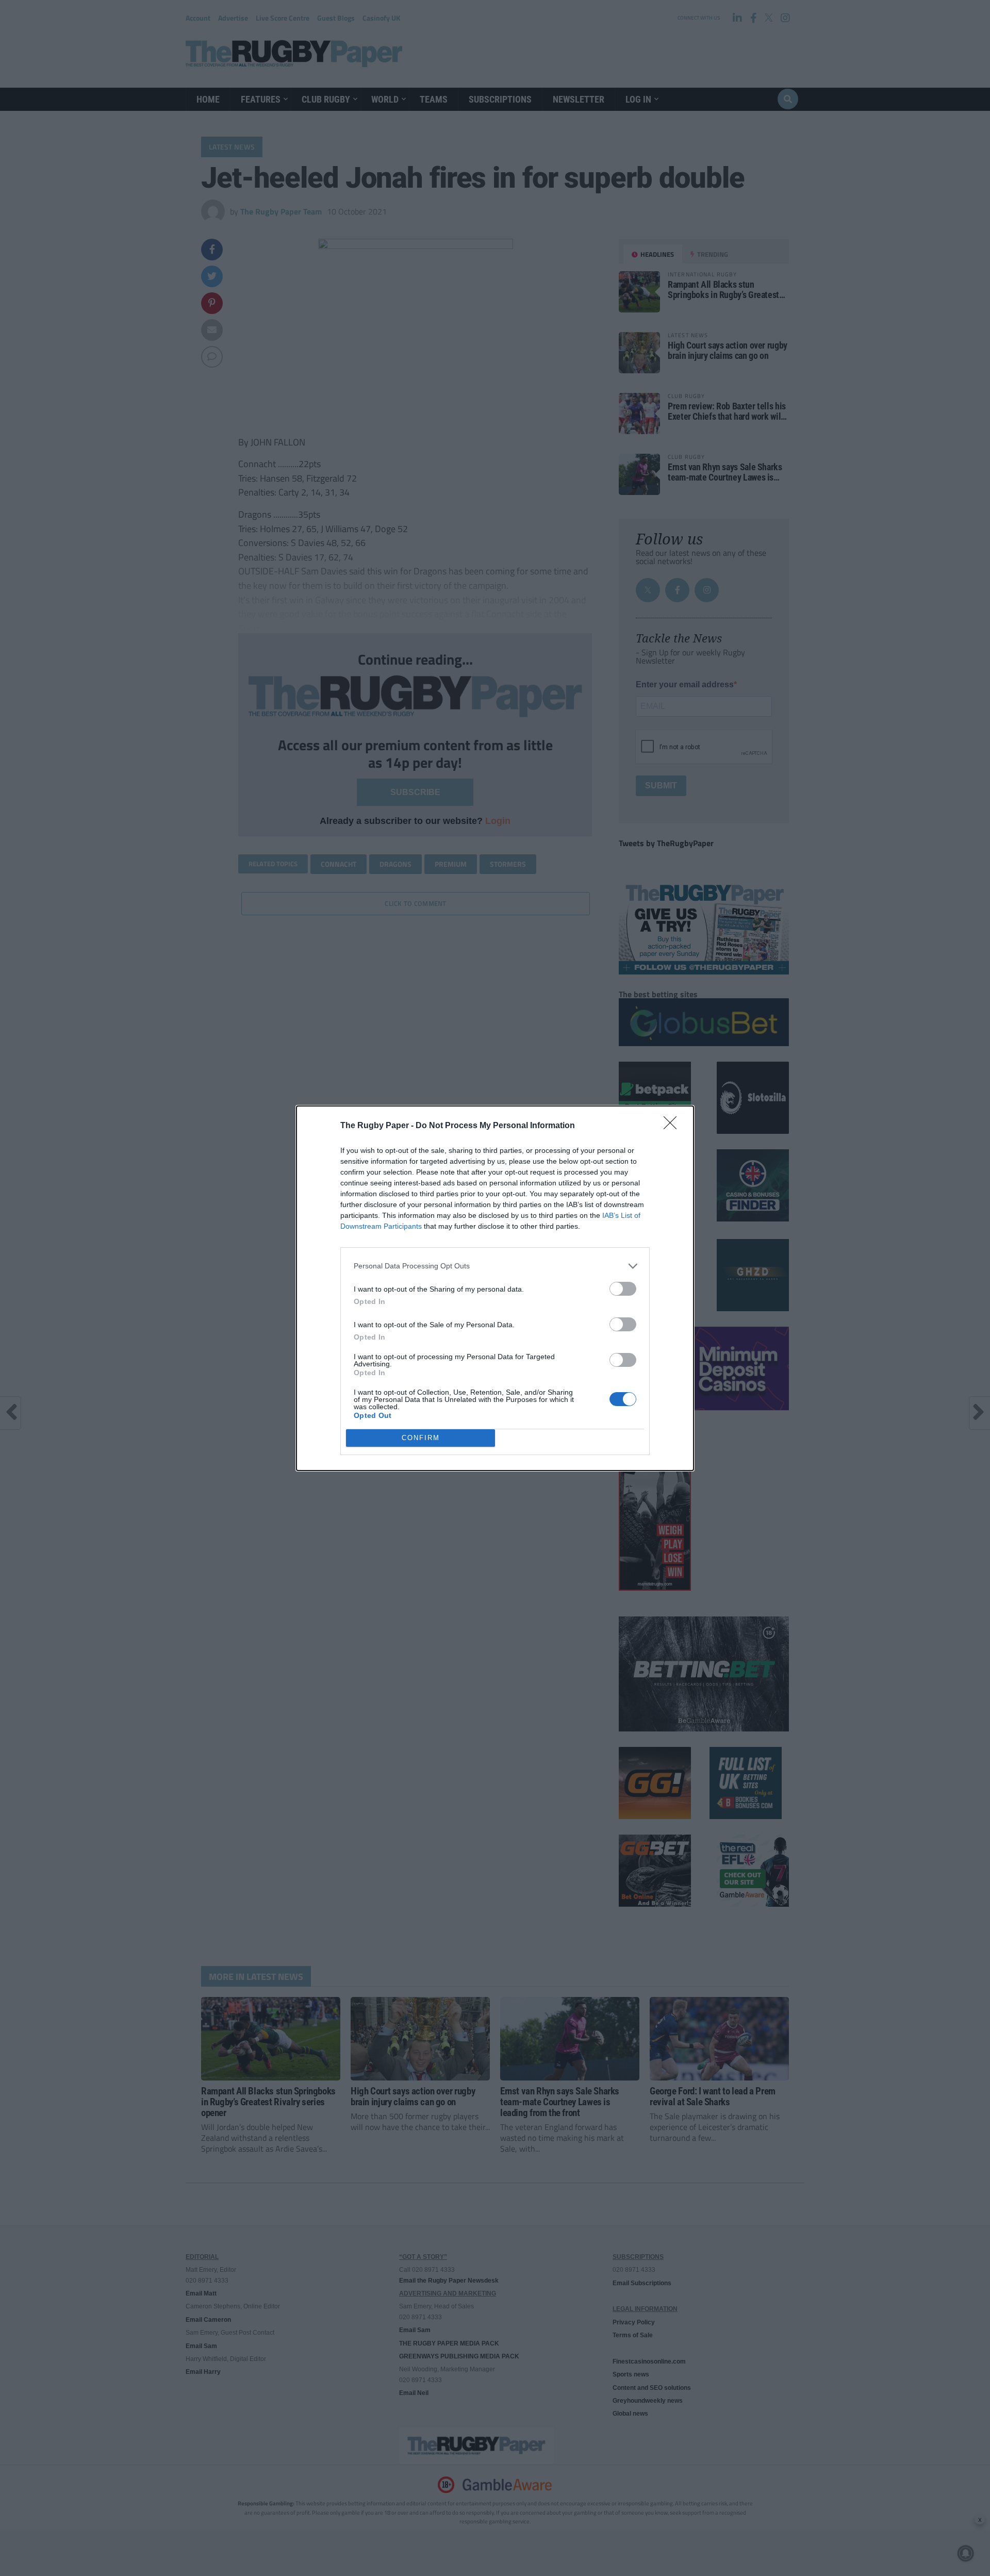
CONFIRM (421, 1438)
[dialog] (495, 1288)
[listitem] (495, 1266)
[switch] (623, 1289)
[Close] (673, 1126)
